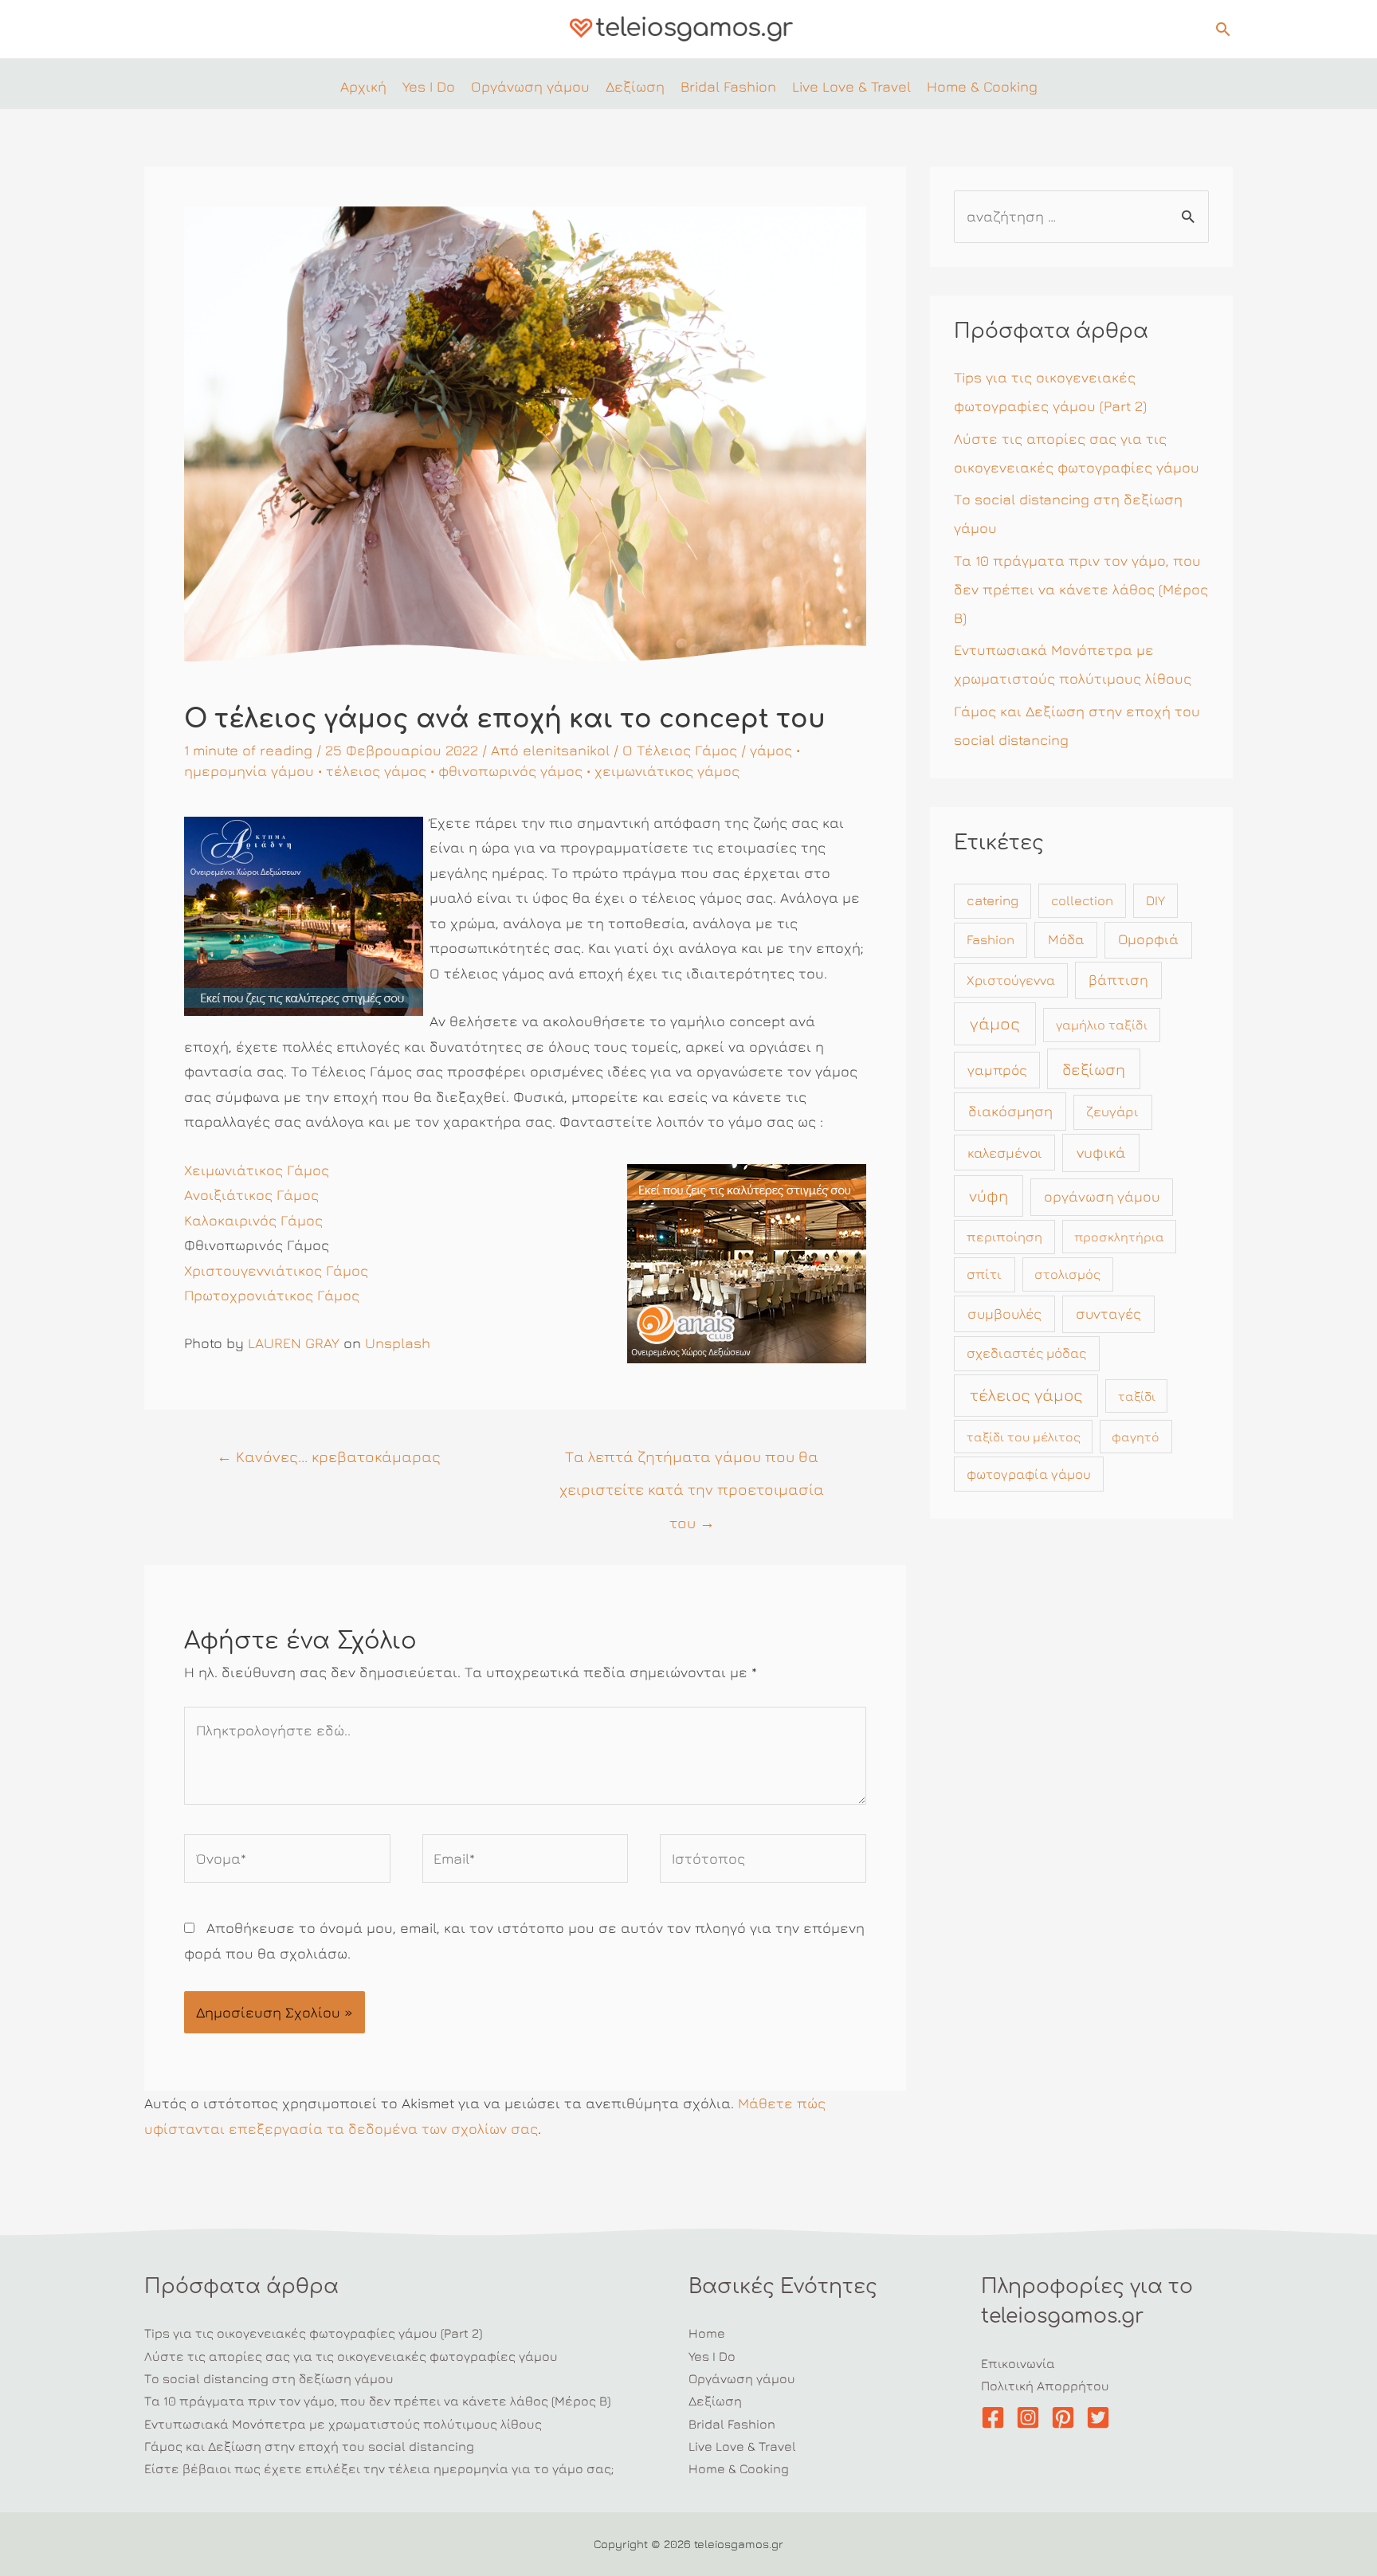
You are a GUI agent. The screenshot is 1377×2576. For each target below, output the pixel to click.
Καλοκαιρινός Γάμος (253, 1220)
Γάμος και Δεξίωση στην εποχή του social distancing (309, 2446)
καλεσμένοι (1005, 1153)
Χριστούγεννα (1011, 980)
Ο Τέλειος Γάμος (680, 750)
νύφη (989, 1196)
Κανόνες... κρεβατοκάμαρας (329, 1456)
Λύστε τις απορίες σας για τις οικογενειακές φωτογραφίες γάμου (351, 2356)
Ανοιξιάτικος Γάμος (251, 1195)
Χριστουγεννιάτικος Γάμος (276, 1270)
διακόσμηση (1010, 1111)
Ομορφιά (1148, 939)
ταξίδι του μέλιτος (1024, 1437)
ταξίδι (1137, 1396)
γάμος (771, 750)
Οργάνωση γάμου (742, 2378)
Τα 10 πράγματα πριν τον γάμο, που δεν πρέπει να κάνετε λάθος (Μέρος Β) (1081, 589)
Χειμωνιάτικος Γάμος (257, 1170)
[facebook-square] (996, 2417)
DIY (1155, 900)
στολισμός (1067, 1274)
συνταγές (1108, 1313)
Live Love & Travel (742, 2446)
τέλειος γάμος (376, 771)
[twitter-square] (1102, 2417)
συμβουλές (1004, 1313)
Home (707, 2333)
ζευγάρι (1112, 1112)
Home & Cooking (739, 2468)
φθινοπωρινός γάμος (510, 771)
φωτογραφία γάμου (1029, 1474)
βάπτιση (1118, 980)
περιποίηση (1004, 1237)
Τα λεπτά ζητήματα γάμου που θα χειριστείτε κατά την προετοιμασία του (692, 1461)
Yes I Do (712, 2356)
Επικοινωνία (1018, 2363)
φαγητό (1136, 1437)
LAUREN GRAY (294, 1343)
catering (993, 900)
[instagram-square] (1032, 2417)
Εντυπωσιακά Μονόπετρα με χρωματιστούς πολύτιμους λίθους (343, 2424)
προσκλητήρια (1119, 1237)
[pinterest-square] (1067, 2417)
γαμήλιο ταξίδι (1102, 1025)
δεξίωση (1094, 1069)
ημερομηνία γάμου (249, 771)
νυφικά (1101, 1152)
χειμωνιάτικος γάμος (667, 771)
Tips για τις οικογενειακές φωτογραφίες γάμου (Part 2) (313, 2333)
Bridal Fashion (732, 2424)
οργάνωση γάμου (1102, 1196)
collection (1082, 900)
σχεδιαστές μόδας (1026, 1353)
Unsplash (398, 1343)
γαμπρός (997, 1070)
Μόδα (1066, 939)
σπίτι (984, 1274)
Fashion (991, 939)
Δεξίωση (715, 2401)
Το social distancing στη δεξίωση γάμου (269, 2378)
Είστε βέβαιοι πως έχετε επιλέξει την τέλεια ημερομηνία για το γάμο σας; (379, 2468)
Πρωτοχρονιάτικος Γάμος (272, 1295)
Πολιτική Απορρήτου (1045, 2386)
